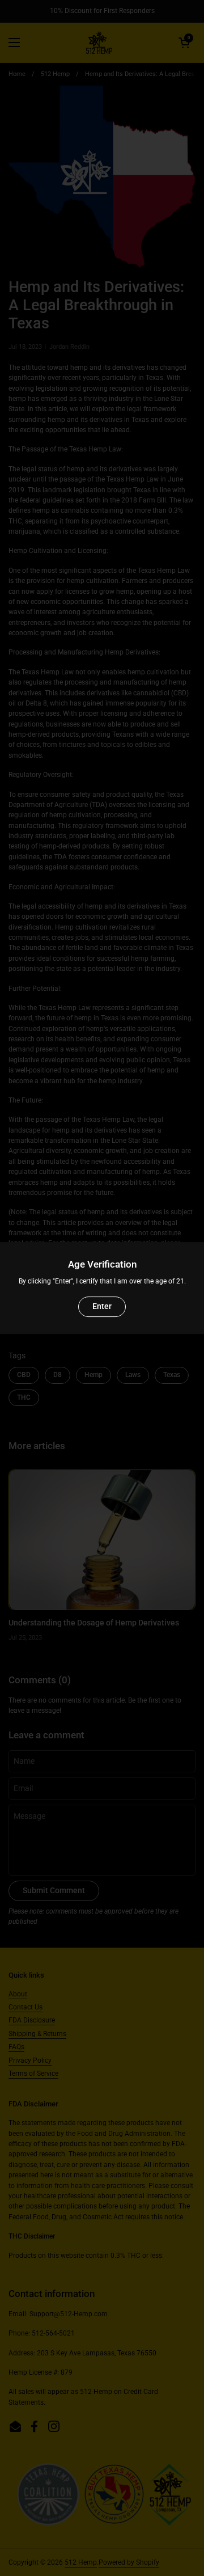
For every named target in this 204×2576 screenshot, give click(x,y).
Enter (102, 1306)
